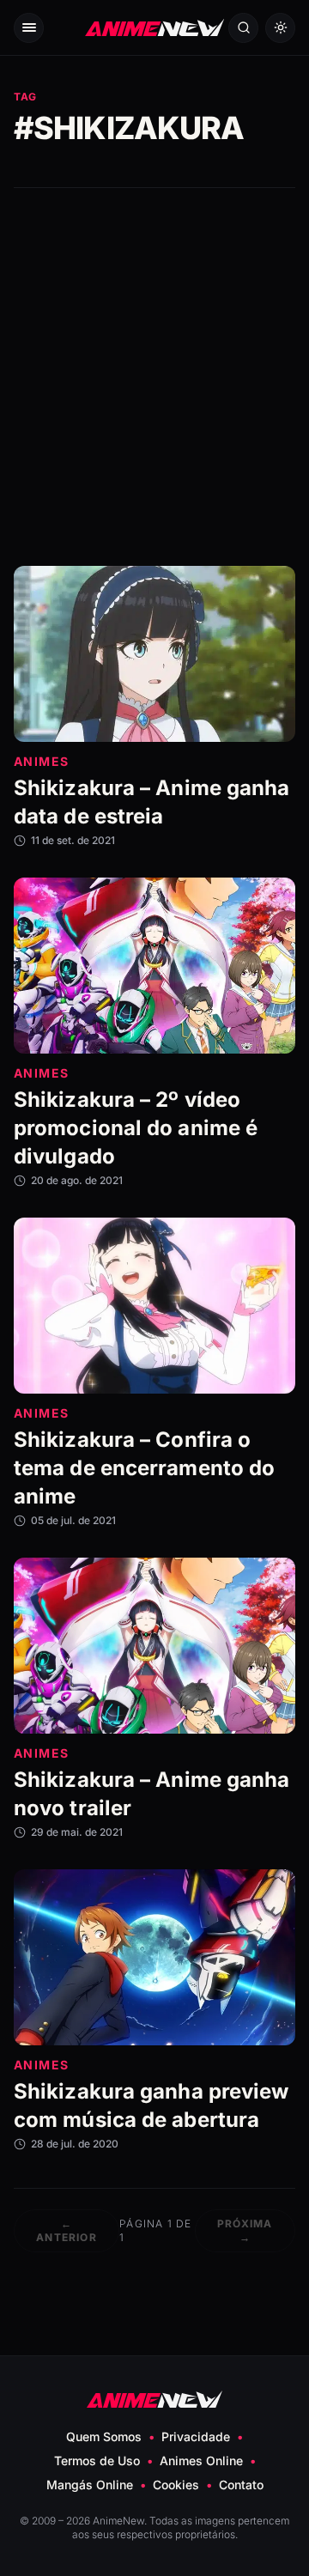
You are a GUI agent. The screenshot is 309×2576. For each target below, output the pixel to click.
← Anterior (67, 2230)
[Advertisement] (154, 377)
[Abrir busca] (243, 28)
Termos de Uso (97, 2461)
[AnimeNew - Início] (154, 28)
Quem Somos (104, 2436)
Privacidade (196, 2436)
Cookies (176, 2485)
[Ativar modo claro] (280, 28)
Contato (241, 2485)
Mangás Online (90, 2485)
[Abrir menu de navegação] (29, 28)
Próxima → (245, 2230)
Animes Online (201, 2461)
